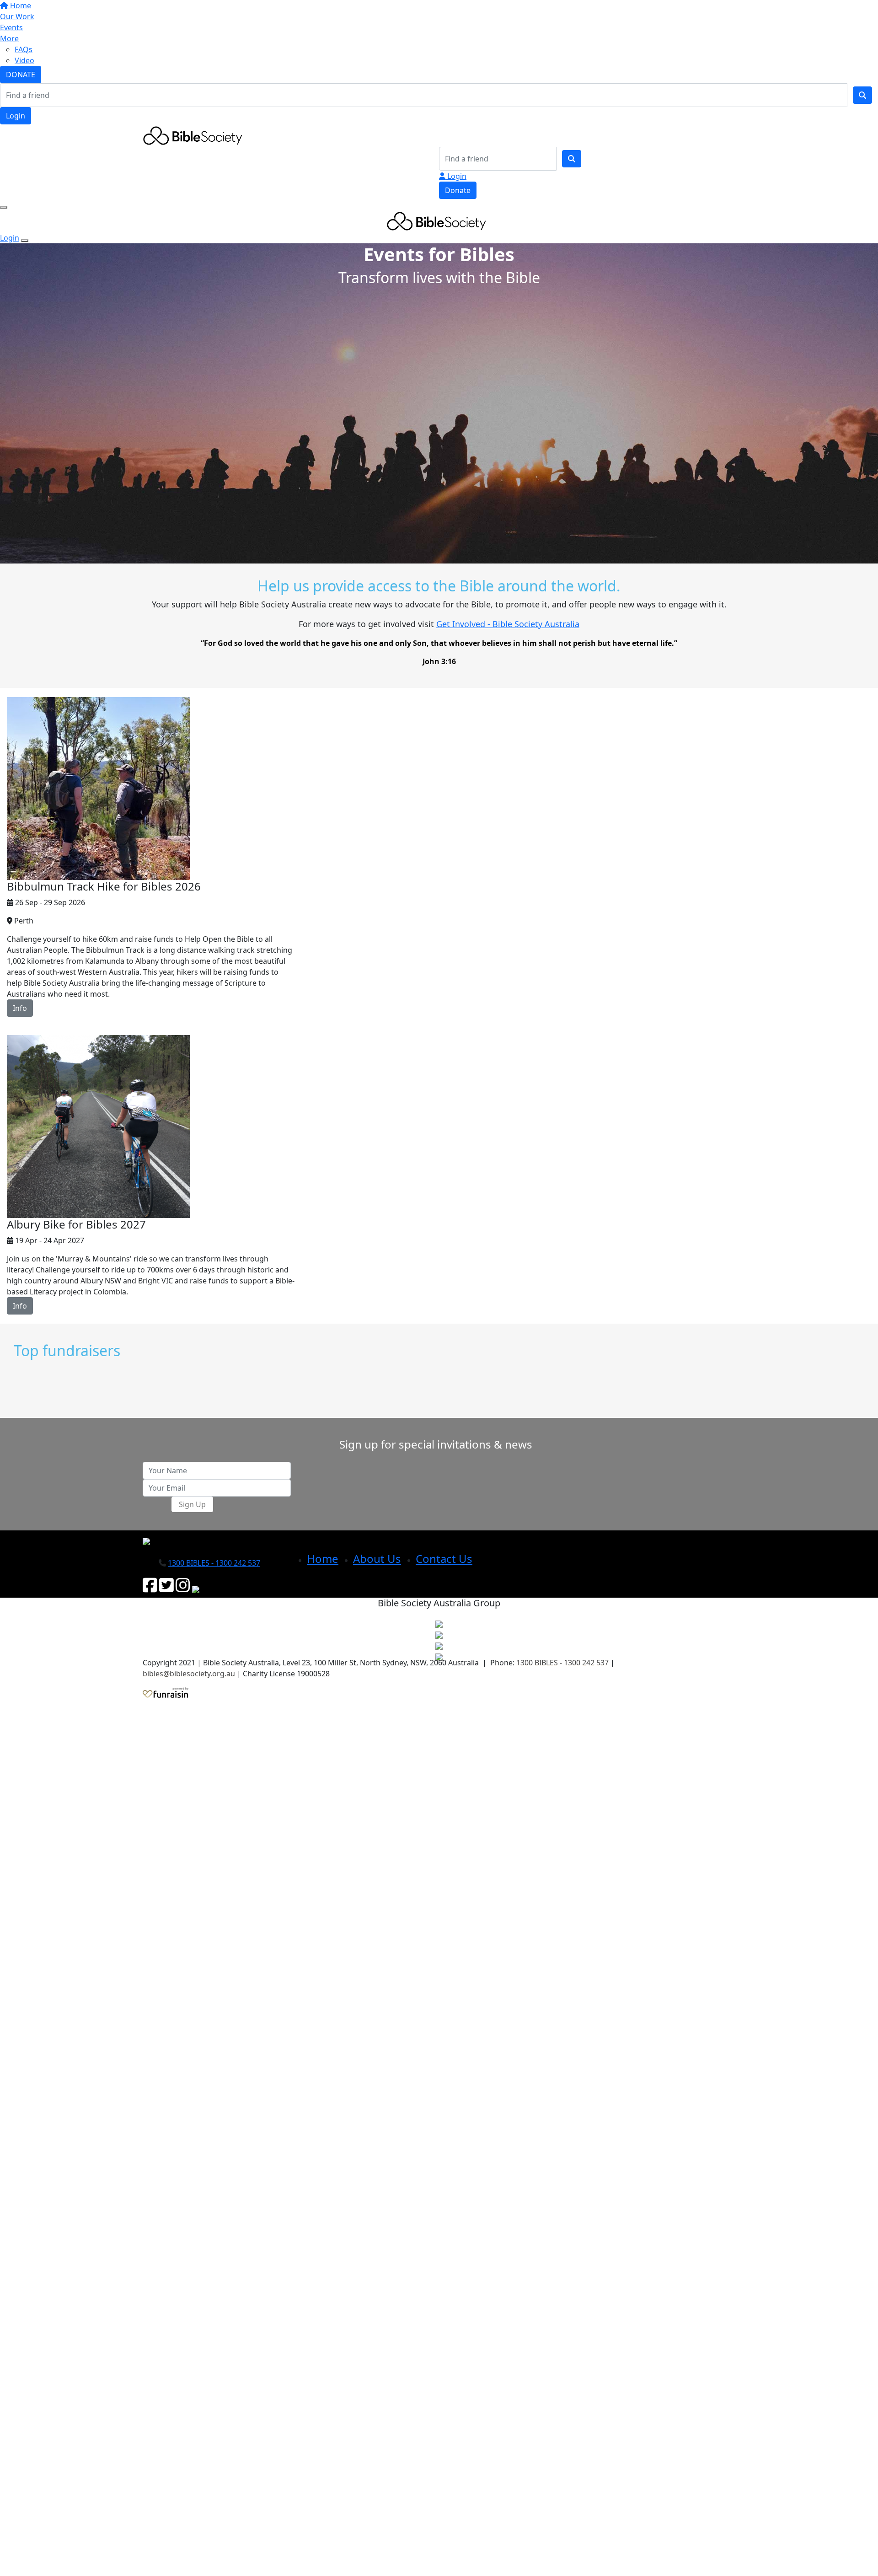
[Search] (862, 95)
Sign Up (192, 1504)
